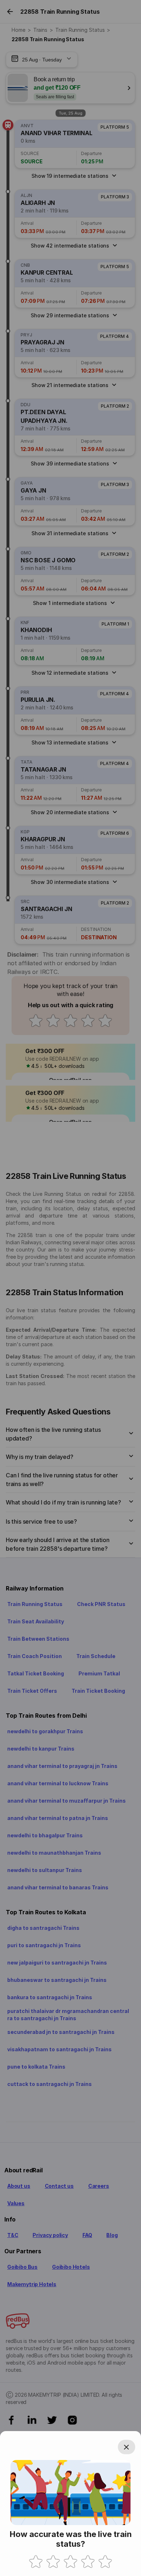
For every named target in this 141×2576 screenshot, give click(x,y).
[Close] (127, 2447)
